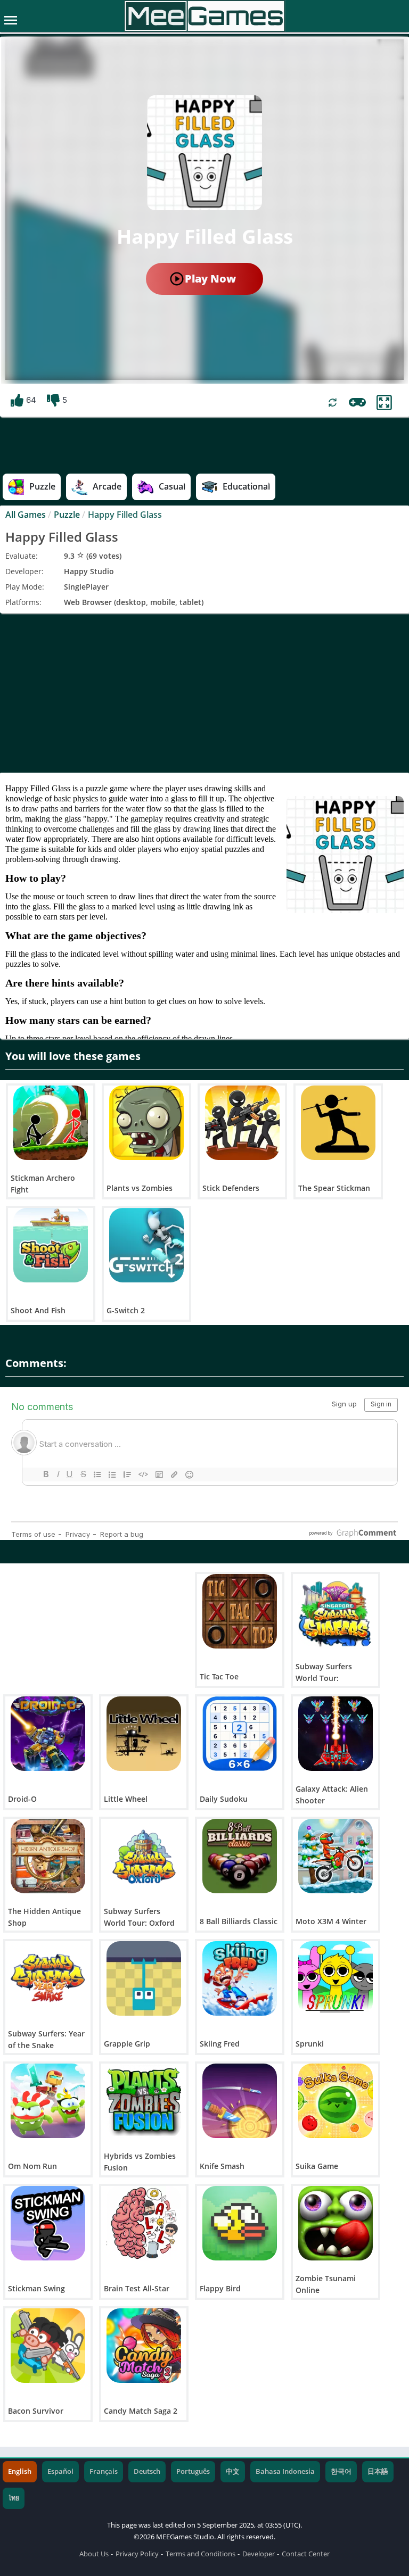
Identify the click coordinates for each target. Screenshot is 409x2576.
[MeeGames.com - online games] (205, 16)
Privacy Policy (137, 2554)
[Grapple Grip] (144, 1978)
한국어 (341, 2471)
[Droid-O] (48, 1734)
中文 (233, 2471)
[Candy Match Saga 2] (144, 2346)
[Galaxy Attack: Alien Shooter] (336, 1734)
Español (60, 2471)
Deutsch (147, 2471)
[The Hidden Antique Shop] (48, 1856)
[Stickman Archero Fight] (51, 1123)
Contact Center (306, 2554)
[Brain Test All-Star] (144, 2223)
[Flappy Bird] (240, 2223)
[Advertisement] (204, 693)
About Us (94, 2554)
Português (193, 2471)
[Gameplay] (357, 402)
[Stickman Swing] (48, 2223)
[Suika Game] (336, 2101)
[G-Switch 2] (146, 1245)
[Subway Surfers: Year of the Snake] (48, 1978)
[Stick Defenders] (242, 1123)
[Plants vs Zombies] (146, 1123)
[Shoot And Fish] (51, 1245)
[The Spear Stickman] (338, 1123)
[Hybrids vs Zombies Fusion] (144, 2101)
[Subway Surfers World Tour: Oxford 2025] (144, 1856)
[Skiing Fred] (240, 1978)
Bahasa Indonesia (285, 2471)
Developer (259, 2554)
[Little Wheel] (144, 1734)
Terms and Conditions (201, 2554)
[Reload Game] (333, 403)
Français (104, 2471)
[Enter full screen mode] (384, 403)
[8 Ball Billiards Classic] (240, 1856)
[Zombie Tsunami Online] (336, 2223)
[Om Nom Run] (48, 2101)
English (20, 2471)
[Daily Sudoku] (240, 1734)
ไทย (14, 2498)
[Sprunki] (336, 1978)
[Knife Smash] (240, 2101)
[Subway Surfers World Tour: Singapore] (336, 1611)
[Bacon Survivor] (48, 2346)
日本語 (378, 2471)
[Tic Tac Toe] (240, 1611)
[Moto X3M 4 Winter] (336, 1856)
